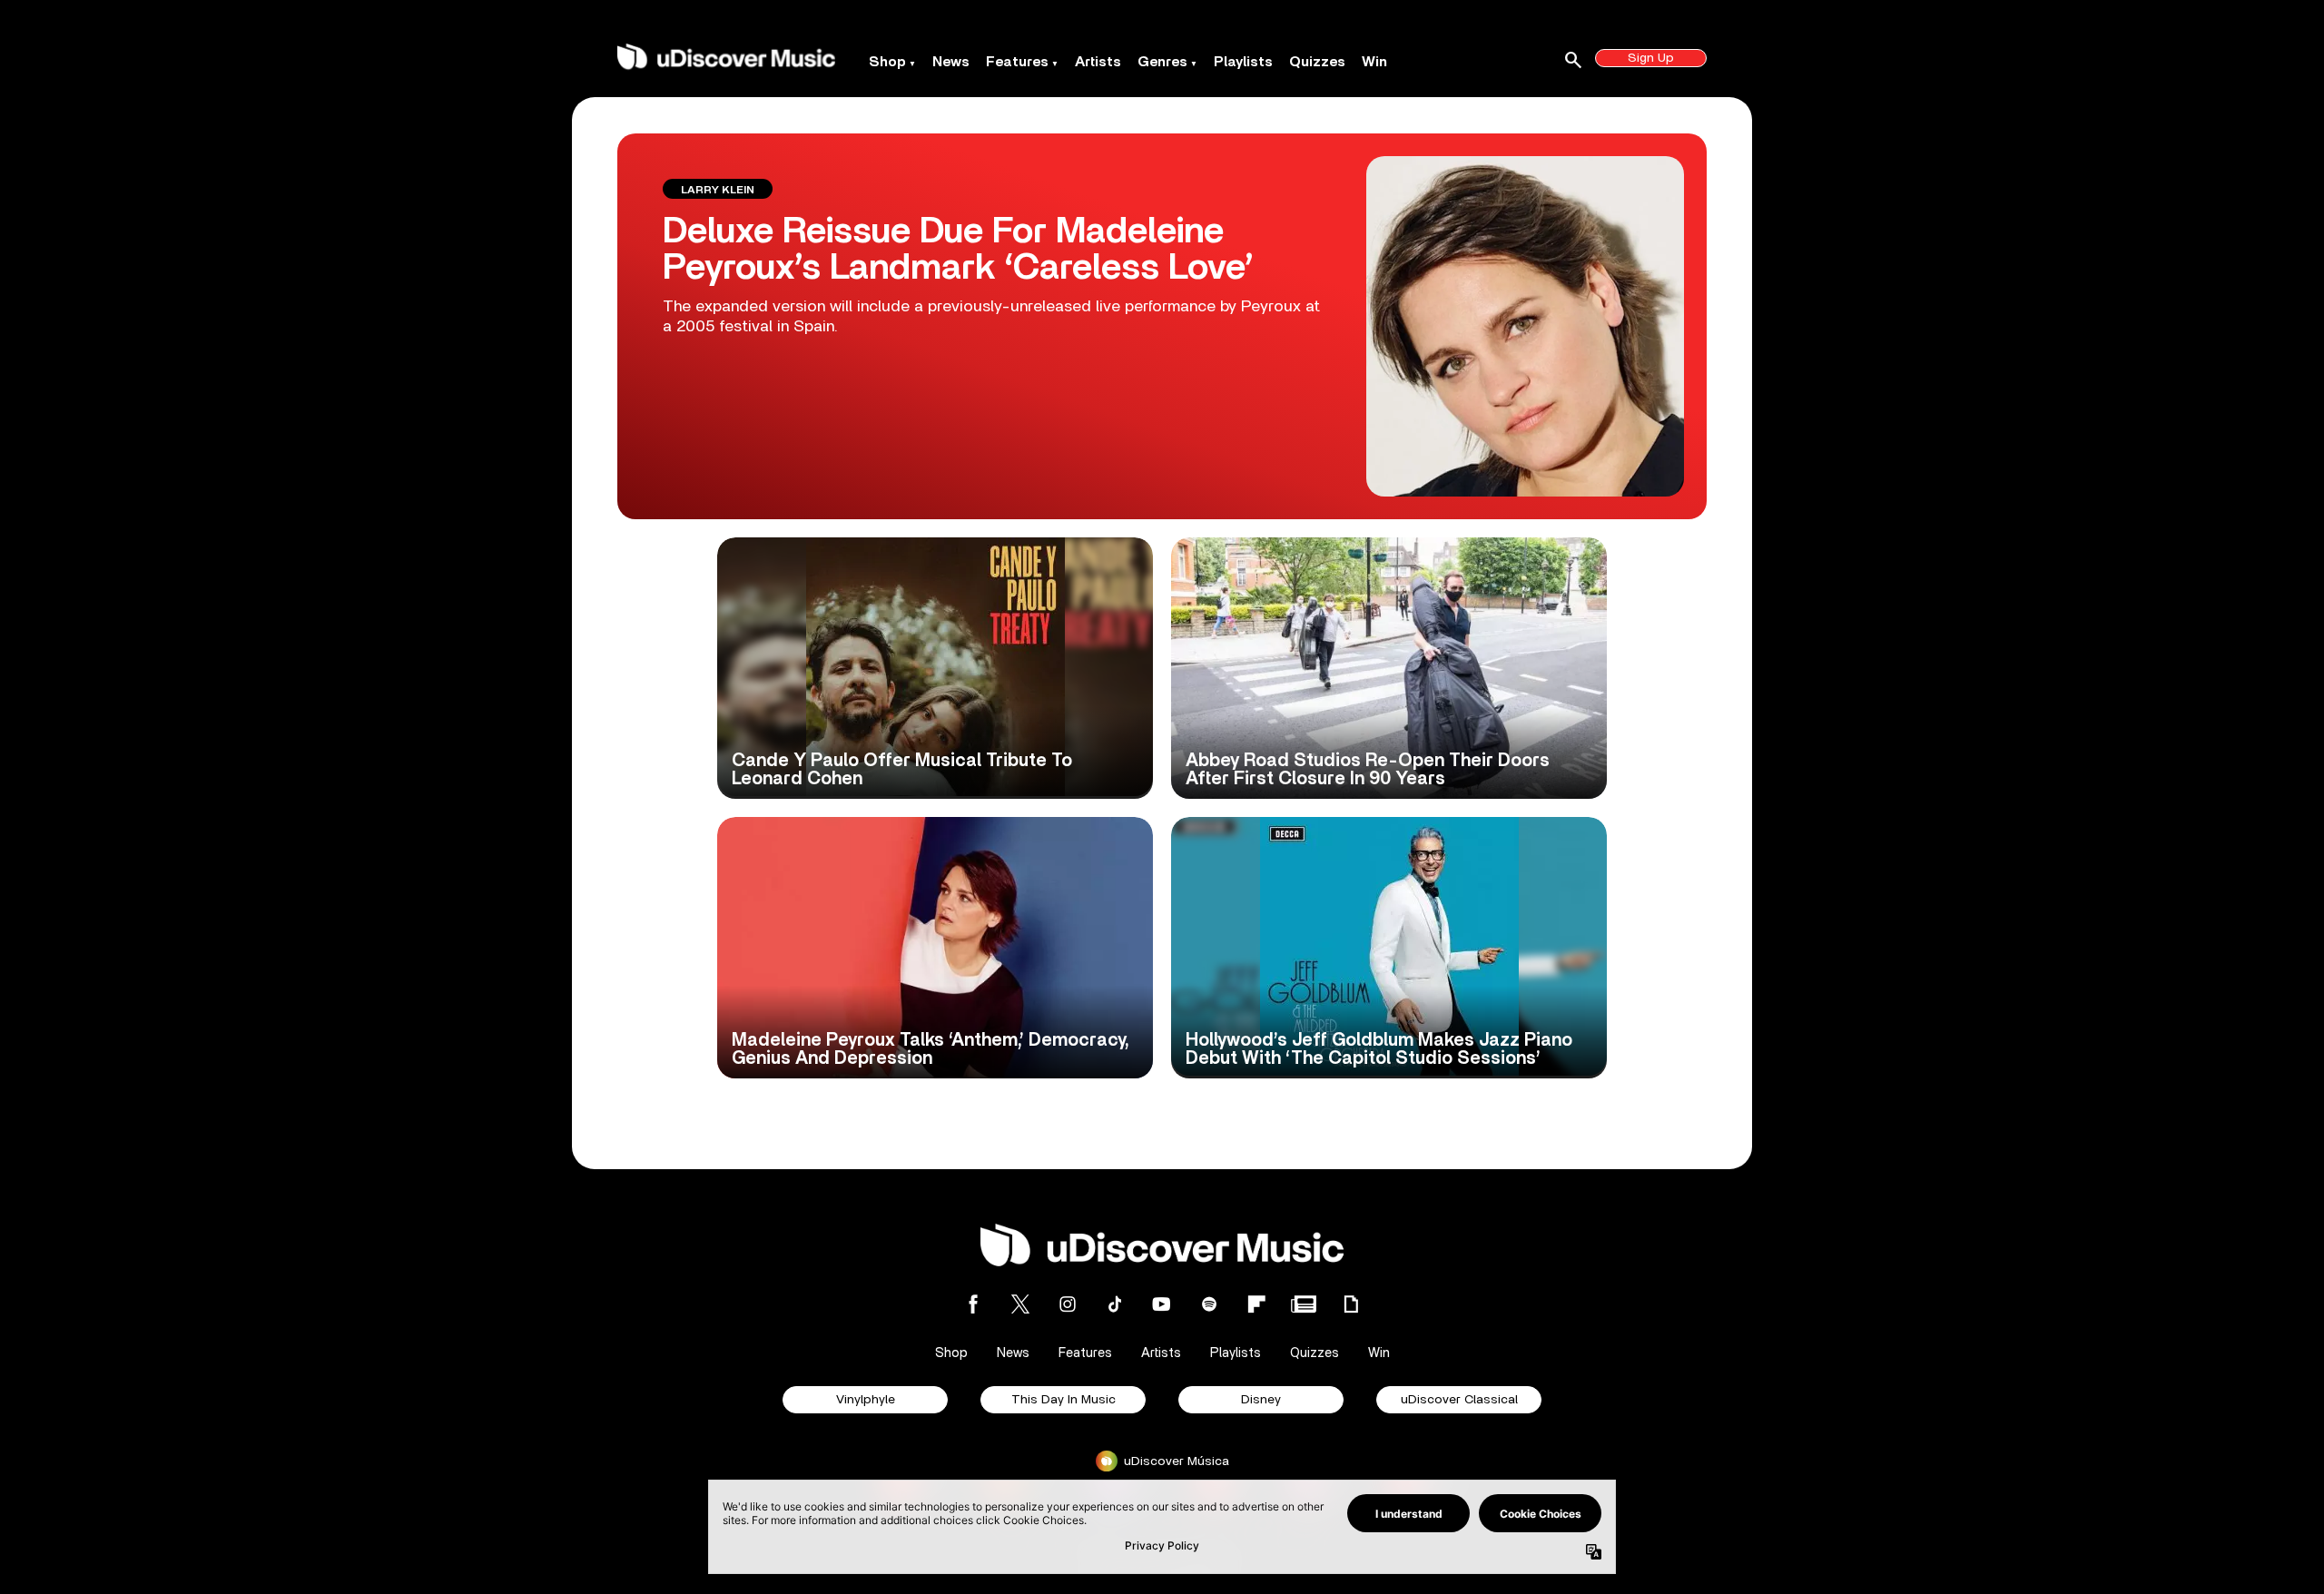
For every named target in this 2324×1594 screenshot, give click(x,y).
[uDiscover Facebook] (973, 1304)
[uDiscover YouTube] (1162, 1304)
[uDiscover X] (1020, 1304)
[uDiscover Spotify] (1209, 1304)
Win (1374, 62)
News (951, 62)
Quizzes (1317, 62)
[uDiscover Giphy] (1351, 1304)
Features (1017, 62)
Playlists (1243, 62)
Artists (1098, 62)
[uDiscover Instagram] (1068, 1304)
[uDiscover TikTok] (1115, 1304)
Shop (887, 62)
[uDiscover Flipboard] (1256, 1304)
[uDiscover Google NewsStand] (1304, 1304)
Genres (1162, 62)
